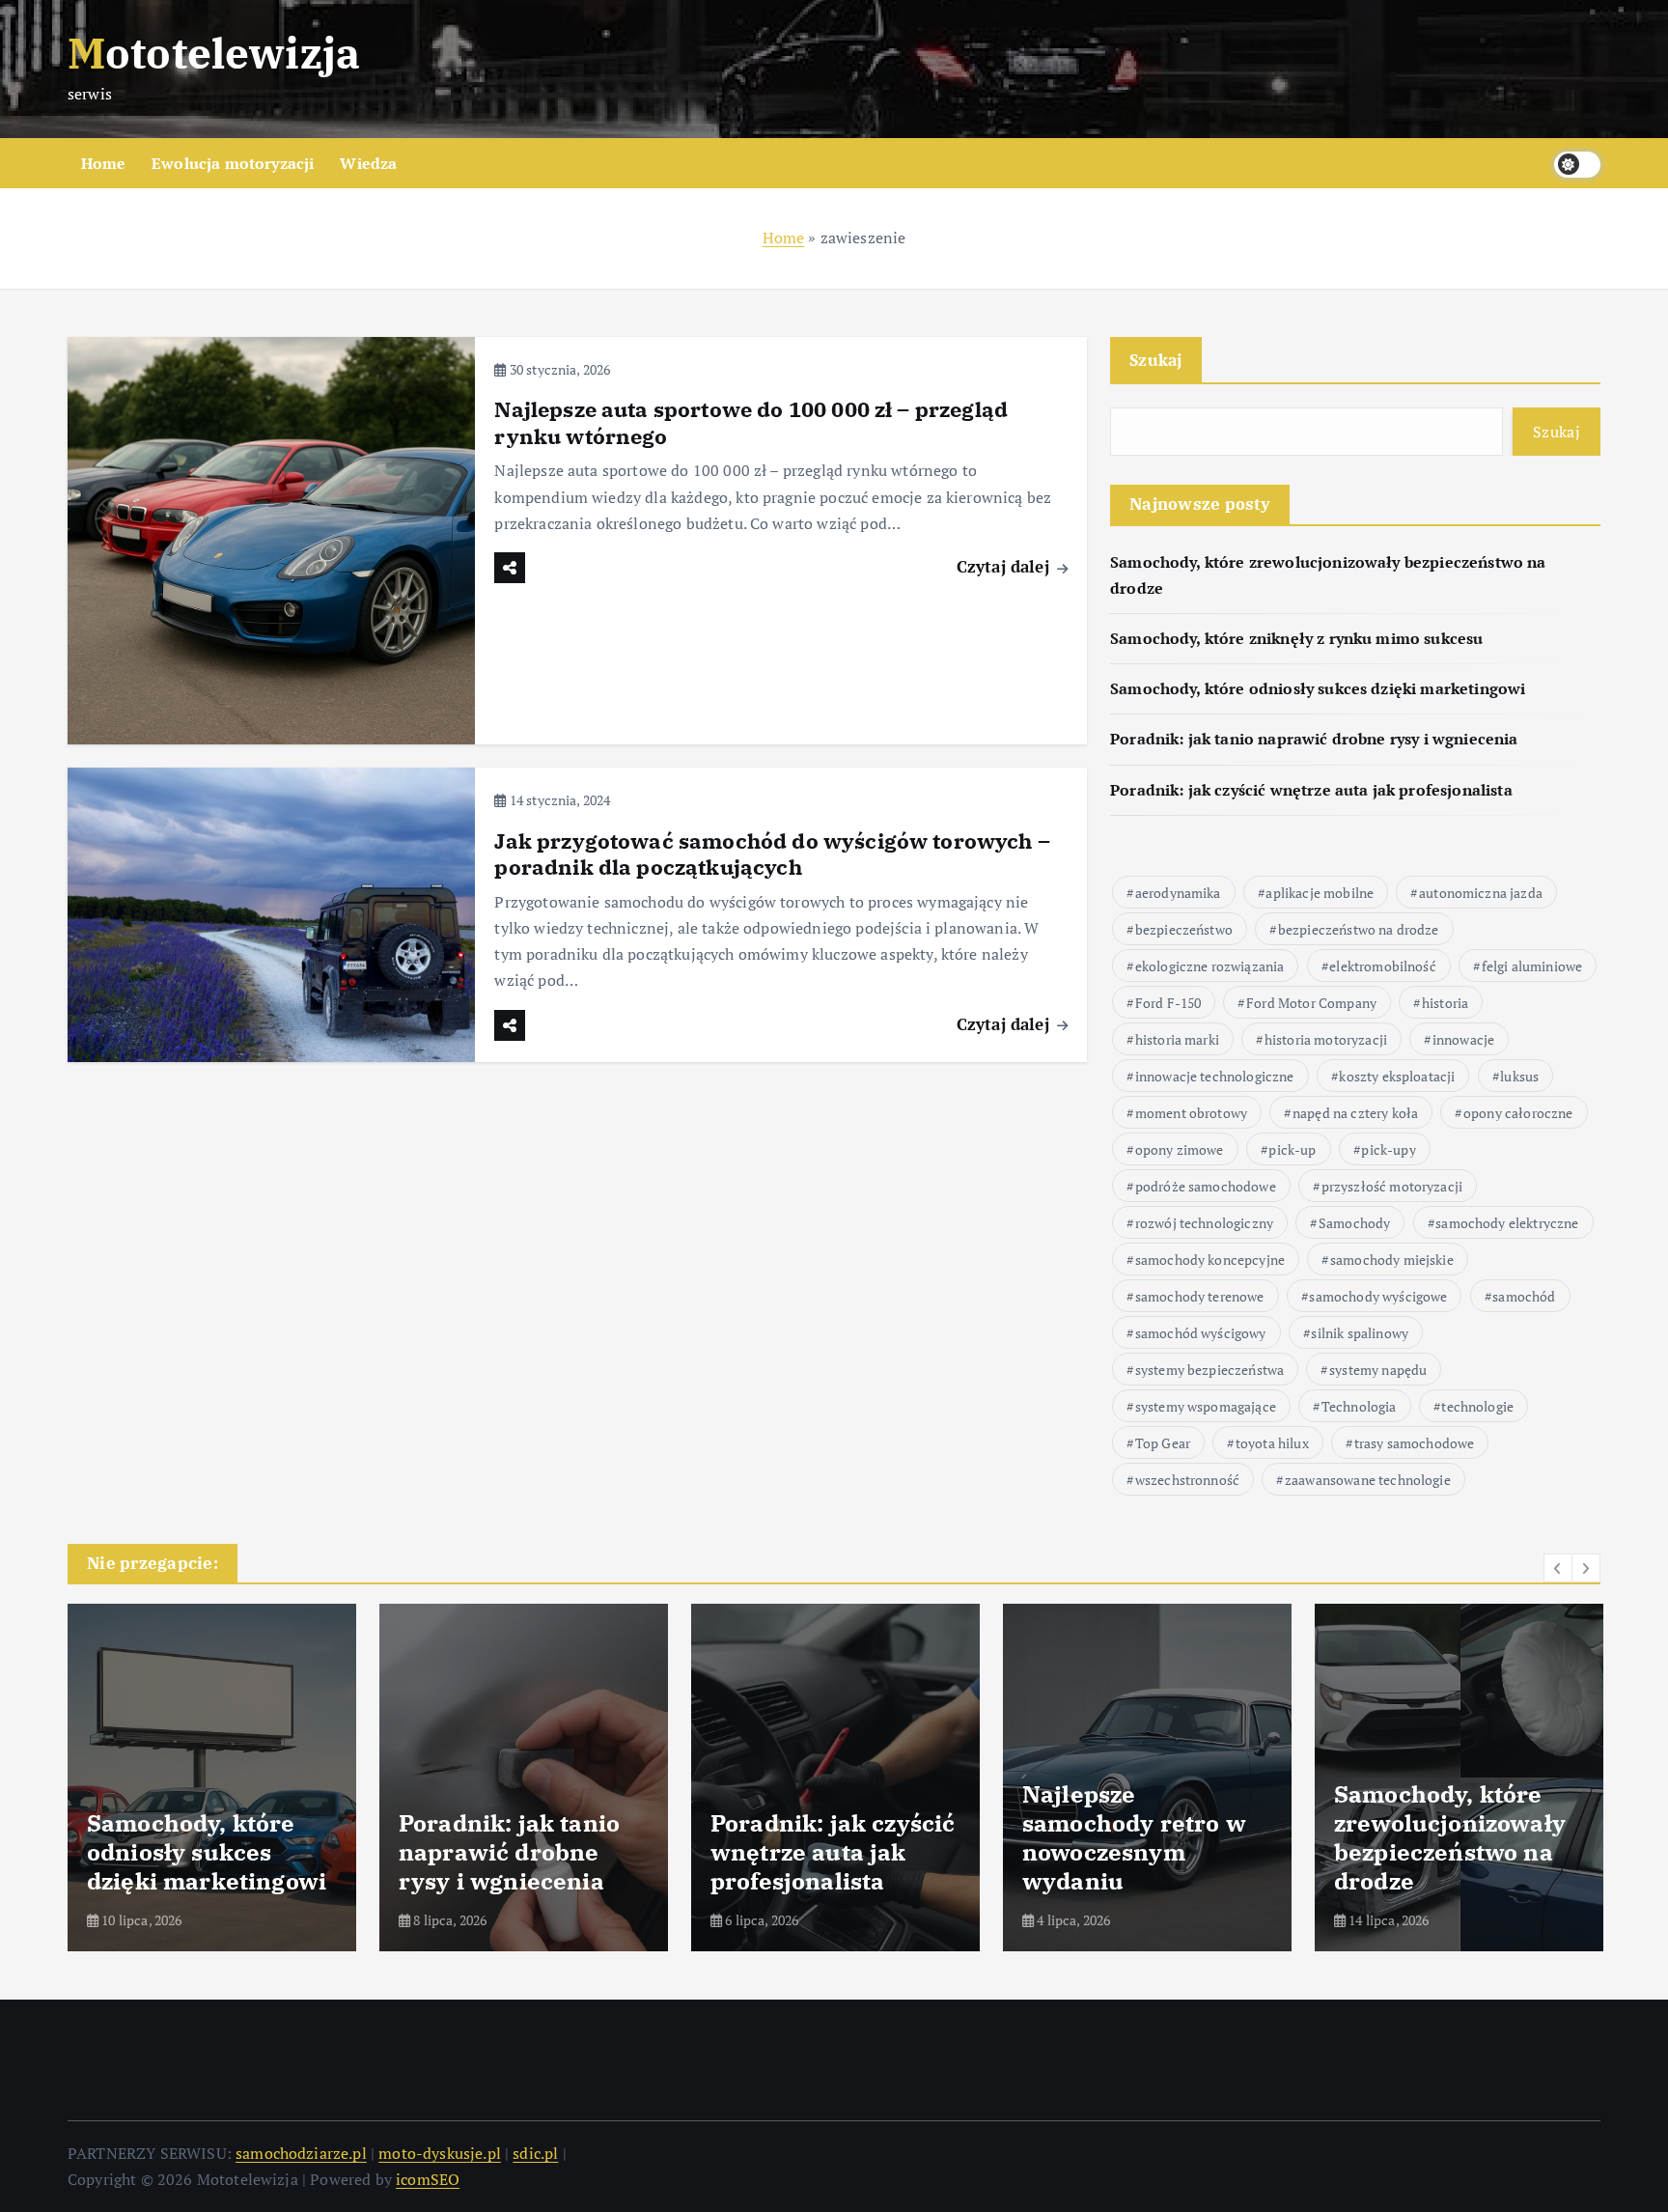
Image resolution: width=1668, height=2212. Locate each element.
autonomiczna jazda (1481, 893)
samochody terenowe (1200, 1296)
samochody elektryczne (1507, 1223)
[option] (212, 1778)
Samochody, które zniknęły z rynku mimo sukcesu (1296, 638)
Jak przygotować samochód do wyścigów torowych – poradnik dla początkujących (772, 854)
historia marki (1177, 1039)
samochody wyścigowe (1378, 1296)
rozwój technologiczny (1204, 1223)
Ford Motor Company (1311, 1003)
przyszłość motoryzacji (1392, 1186)
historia (1445, 1003)
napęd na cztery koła (1355, 1113)
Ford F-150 (1168, 1003)
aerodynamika (1178, 893)
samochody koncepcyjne (1210, 1260)
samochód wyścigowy (1201, 1333)
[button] (1558, 1568)
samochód (1524, 1296)
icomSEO (428, 2179)
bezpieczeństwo (1184, 929)
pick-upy (1388, 1149)
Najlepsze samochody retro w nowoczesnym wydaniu (1134, 1837)
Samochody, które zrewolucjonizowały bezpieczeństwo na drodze (1450, 1837)
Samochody (1354, 1223)
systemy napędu (1378, 1370)
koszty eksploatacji (1397, 1076)
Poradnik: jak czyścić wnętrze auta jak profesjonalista (1311, 790)
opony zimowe (1180, 1149)
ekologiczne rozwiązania (1210, 966)
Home (104, 163)
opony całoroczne (1518, 1113)
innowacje (1463, 1039)
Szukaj (1156, 360)
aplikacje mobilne (1320, 893)
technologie (1477, 1406)
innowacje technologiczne (1215, 1076)
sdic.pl (535, 2153)
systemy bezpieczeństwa (1210, 1370)
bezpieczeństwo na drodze (1359, 929)
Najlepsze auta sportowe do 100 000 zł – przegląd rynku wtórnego (751, 422)
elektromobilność (1383, 966)
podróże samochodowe (1206, 1186)
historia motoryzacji (1326, 1039)
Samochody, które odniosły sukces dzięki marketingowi (1318, 688)
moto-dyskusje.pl (440, 2153)
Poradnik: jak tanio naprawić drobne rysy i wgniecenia (1314, 739)
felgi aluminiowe (1532, 966)
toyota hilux (1272, 1443)
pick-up (1292, 1149)
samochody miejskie (1392, 1260)
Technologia (1359, 1406)
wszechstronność (1187, 1480)
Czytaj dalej (1005, 566)
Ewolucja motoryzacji (233, 163)
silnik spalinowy (1360, 1333)
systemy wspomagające (1206, 1406)
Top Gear (1163, 1443)
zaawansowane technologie (1368, 1480)
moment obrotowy (1191, 1113)
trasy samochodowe (1415, 1443)
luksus (1519, 1076)
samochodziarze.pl (301, 2153)
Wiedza (368, 163)
